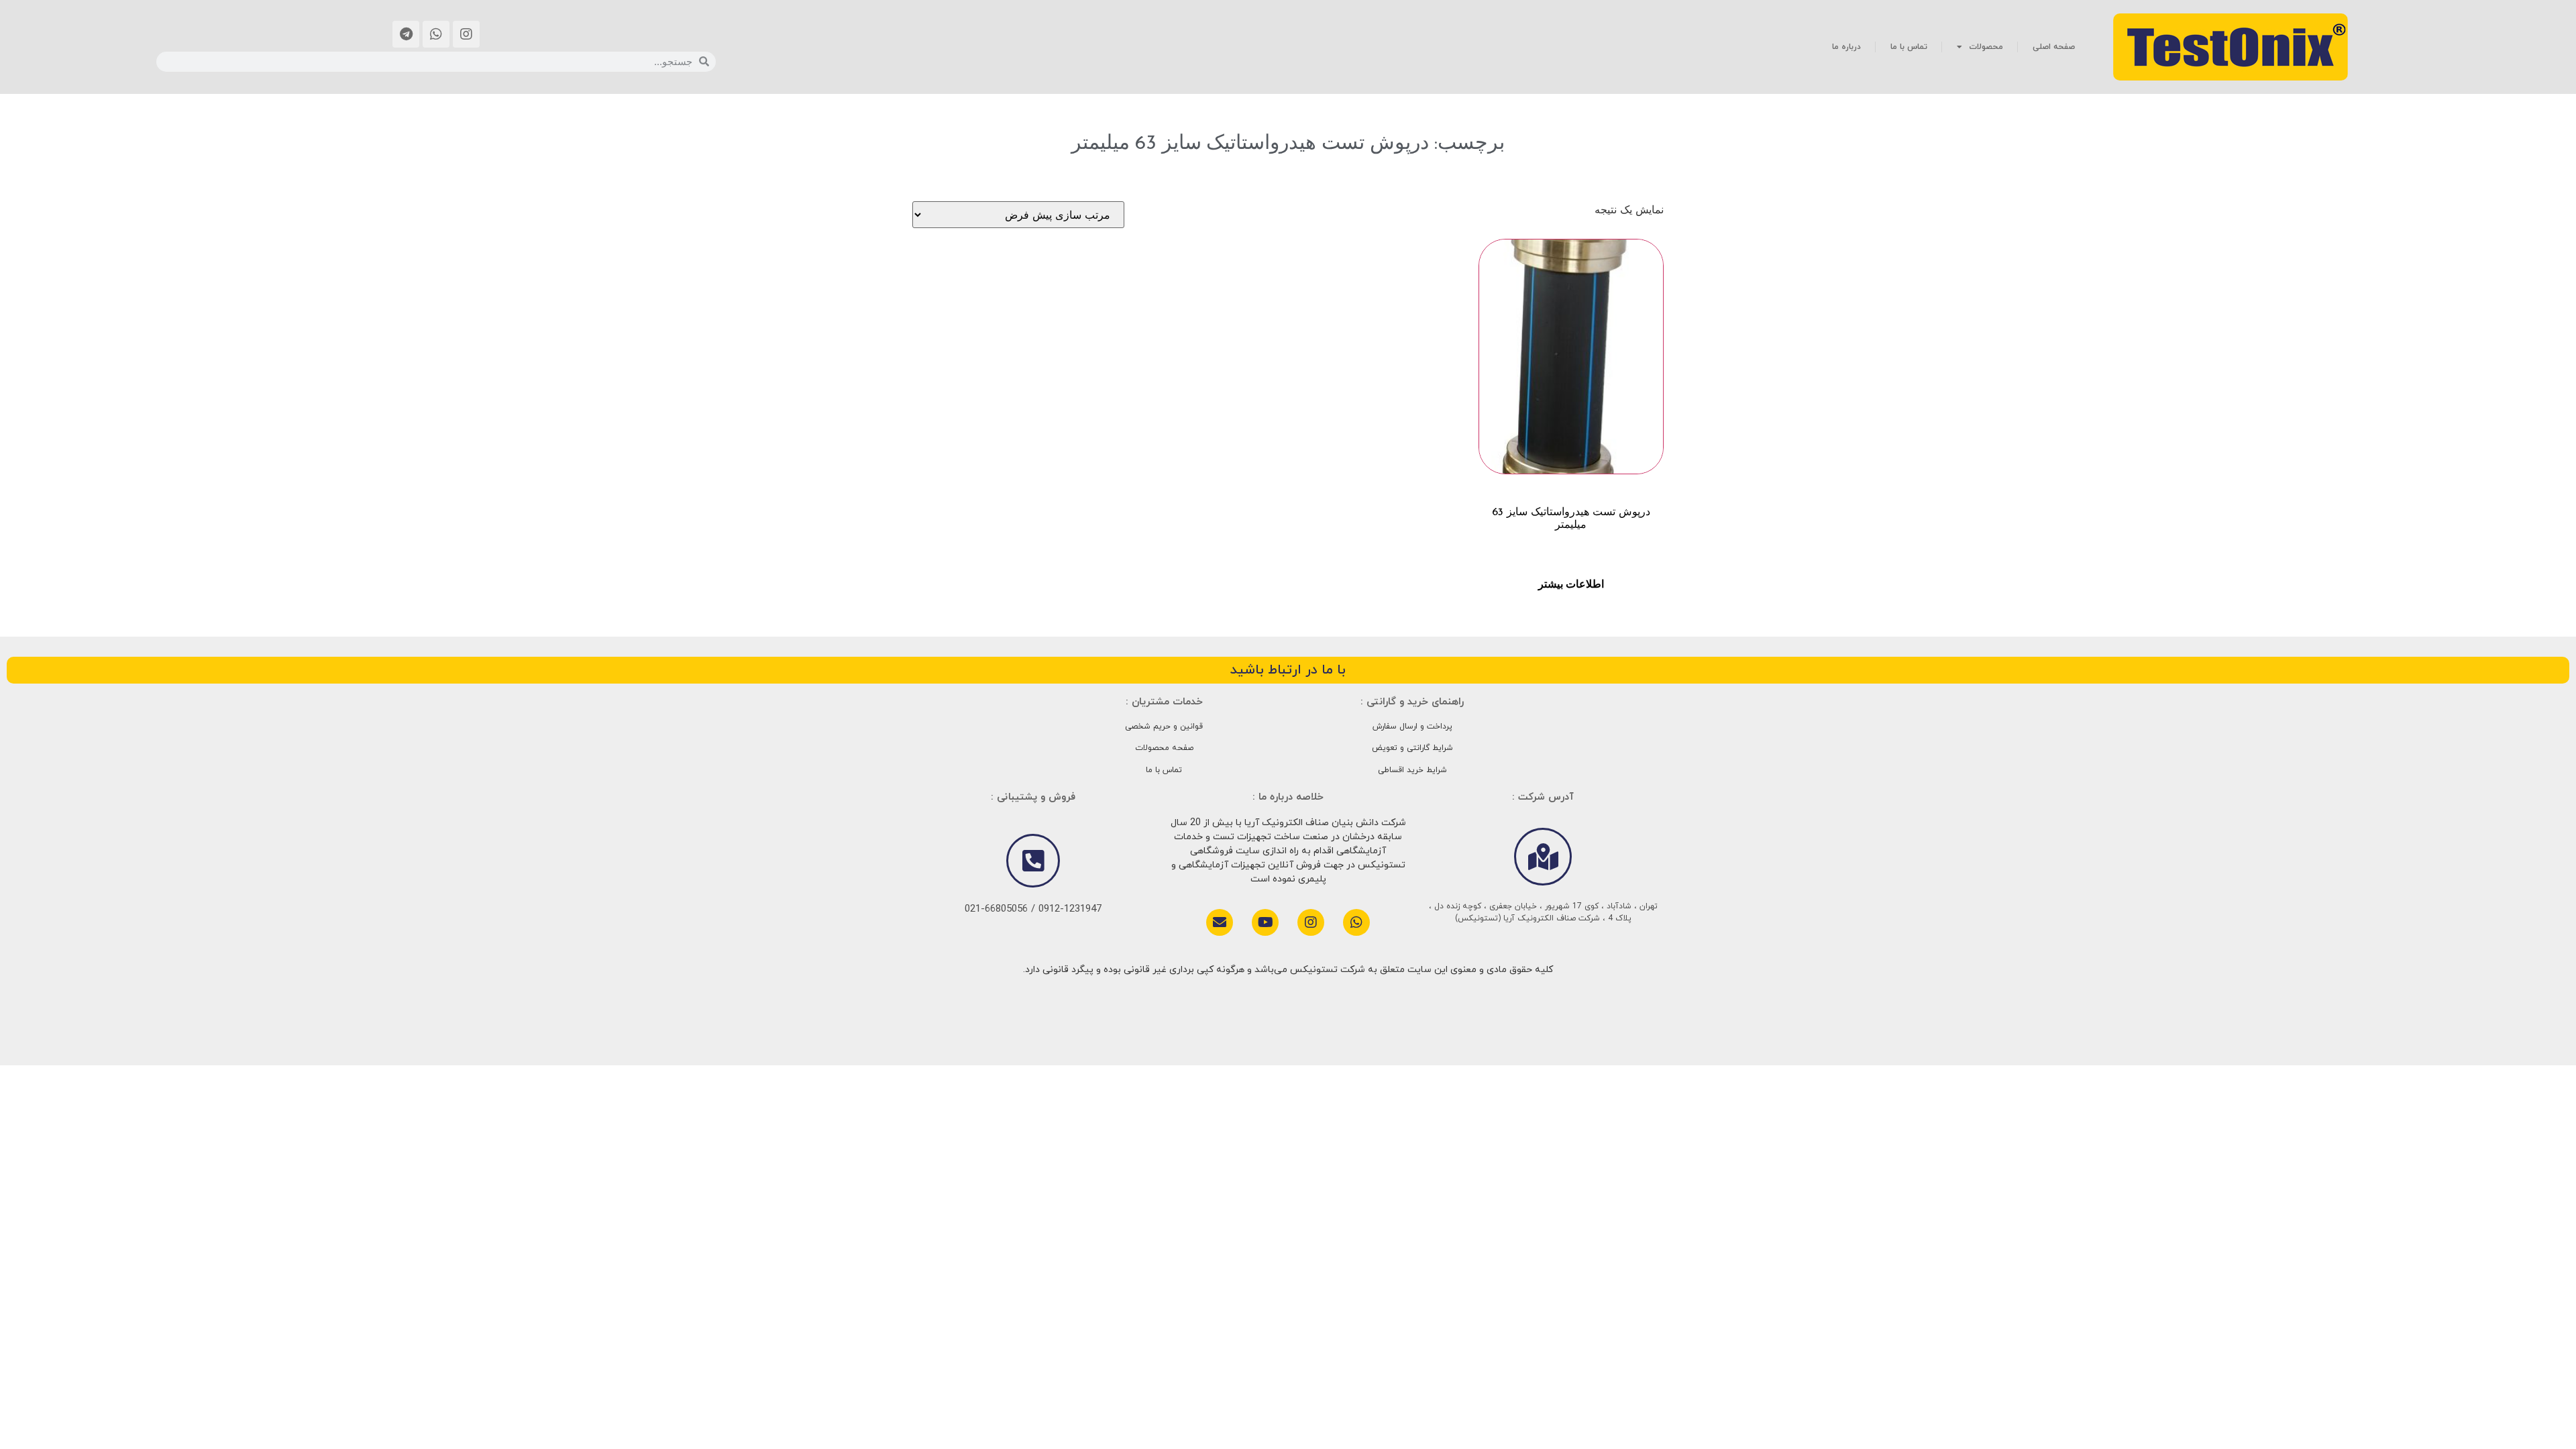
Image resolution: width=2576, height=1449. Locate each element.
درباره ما (1846, 47)
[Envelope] (1220, 922)
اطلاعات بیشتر (1571, 584)
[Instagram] (466, 34)
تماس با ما (1909, 47)
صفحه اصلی (2054, 47)
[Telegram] (406, 34)
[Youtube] (1265, 922)
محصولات (1986, 47)
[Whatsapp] (436, 34)
